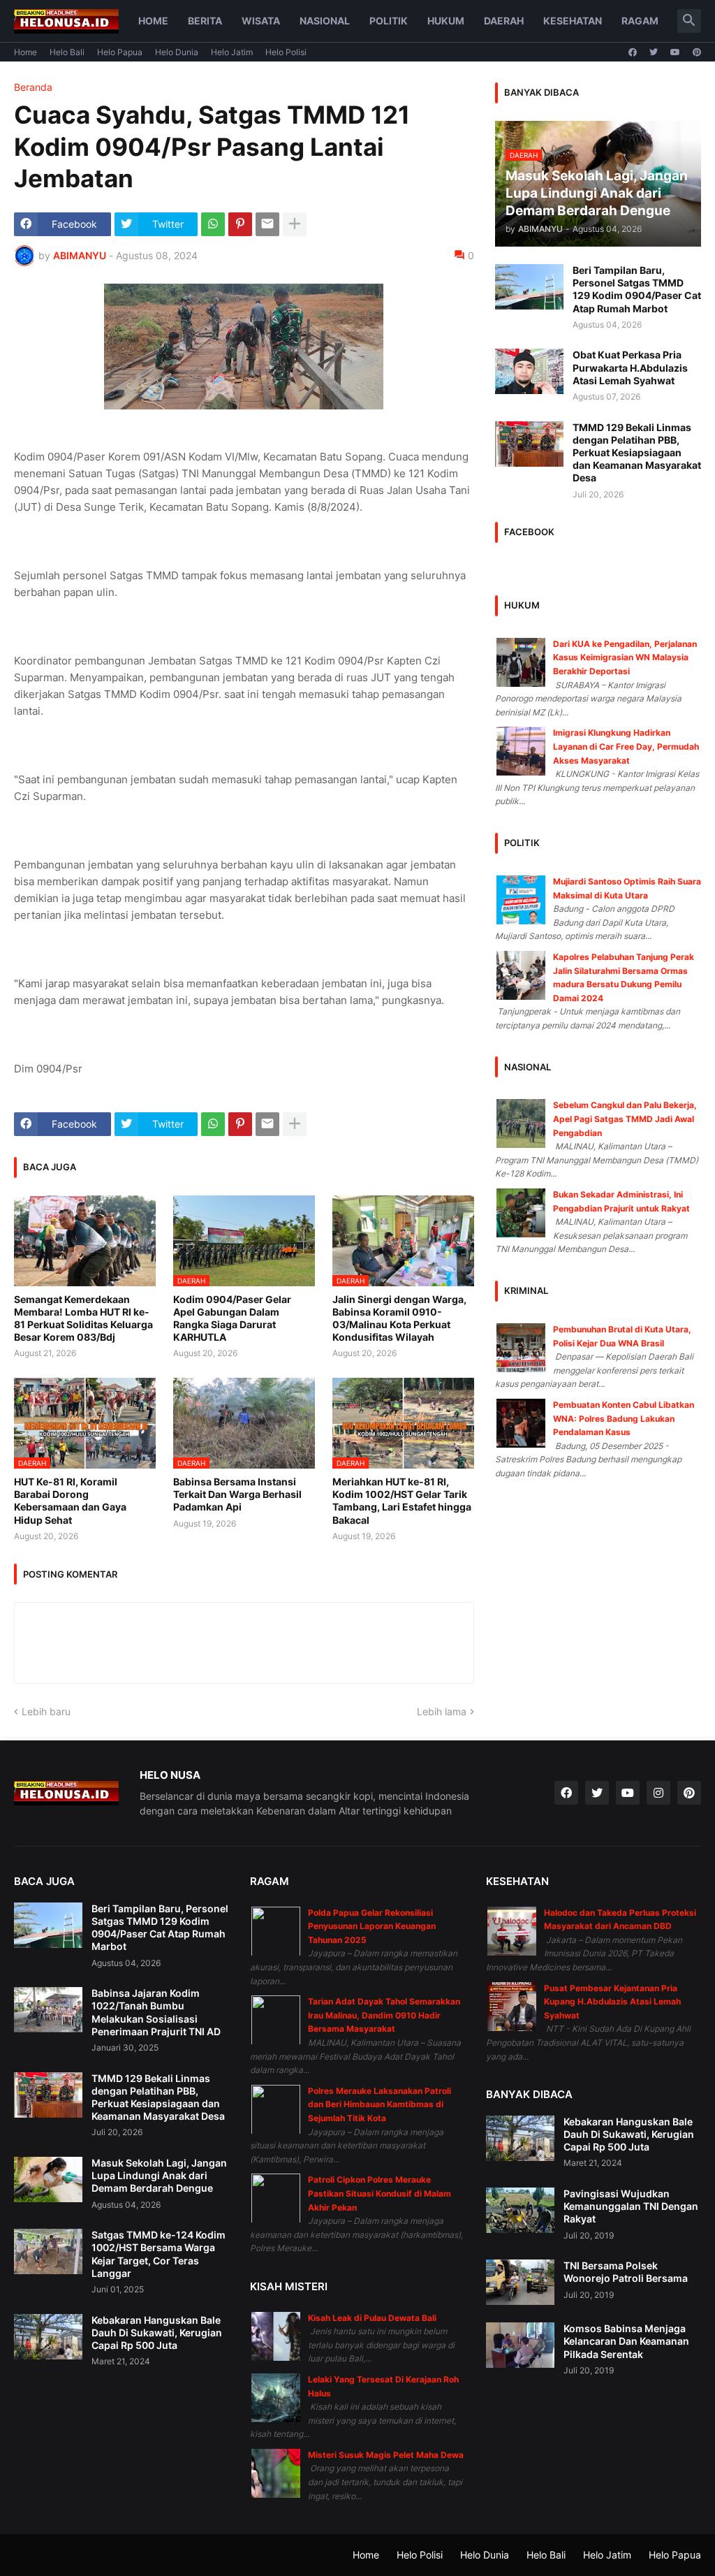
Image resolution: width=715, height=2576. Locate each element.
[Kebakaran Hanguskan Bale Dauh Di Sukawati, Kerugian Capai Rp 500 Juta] (48, 2337)
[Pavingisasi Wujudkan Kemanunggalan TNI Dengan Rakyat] (520, 2210)
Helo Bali (67, 52)
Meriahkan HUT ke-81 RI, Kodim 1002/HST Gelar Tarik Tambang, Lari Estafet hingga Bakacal (402, 1501)
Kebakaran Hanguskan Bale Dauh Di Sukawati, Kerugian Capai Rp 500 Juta (157, 2333)
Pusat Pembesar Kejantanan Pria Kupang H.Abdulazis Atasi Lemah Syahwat (612, 2002)
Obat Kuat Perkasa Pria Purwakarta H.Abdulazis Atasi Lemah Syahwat (630, 367)
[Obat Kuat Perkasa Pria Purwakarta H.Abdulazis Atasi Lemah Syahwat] (529, 371)
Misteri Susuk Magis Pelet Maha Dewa (386, 2455)
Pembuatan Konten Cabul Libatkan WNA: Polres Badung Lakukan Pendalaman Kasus (624, 1418)
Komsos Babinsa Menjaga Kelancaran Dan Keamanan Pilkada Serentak (626, 2341)
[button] (689, 21)
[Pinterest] (240, 224)
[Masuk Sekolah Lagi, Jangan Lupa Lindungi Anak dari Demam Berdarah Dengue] (48, 2180)
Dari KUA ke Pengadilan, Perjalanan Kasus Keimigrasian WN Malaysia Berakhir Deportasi (625, 657)
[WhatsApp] (213, 224)
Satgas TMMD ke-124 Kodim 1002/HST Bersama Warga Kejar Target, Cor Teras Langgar (159, 2254)
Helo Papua (120, 52)
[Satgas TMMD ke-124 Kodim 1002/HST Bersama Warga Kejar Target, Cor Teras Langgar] (48, 2251)
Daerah (504, 21)
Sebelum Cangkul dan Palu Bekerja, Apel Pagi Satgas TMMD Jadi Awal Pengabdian (625, 1119)
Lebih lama (442, 1711)
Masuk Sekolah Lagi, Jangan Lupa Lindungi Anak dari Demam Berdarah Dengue (159, 2175)
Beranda (33, 87)
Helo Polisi (286, 52)
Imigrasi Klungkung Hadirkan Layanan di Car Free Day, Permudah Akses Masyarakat (626, 746)
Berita (205, 21)
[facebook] (633, 52)
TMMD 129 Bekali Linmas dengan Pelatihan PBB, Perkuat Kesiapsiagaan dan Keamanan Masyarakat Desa (637, 453)
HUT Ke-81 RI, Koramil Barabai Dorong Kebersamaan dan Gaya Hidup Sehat (70, 1501)
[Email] (267, 224)
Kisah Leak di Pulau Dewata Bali (372, 2318)
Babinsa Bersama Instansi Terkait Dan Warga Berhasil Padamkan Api (237, 1494)
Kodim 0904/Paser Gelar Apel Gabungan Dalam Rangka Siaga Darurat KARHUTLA (232, 1318)
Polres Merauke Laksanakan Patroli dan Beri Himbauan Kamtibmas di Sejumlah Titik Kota (379, 2104)
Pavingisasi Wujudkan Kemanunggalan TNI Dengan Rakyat (631, 2206)
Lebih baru (46, 1711)
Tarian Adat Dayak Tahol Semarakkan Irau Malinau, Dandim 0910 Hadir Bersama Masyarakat (384, 2015)
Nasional (325, 21)
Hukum (446, 21)
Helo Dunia (177, 52)
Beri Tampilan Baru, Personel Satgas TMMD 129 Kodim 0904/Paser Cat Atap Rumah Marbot (637, 289)
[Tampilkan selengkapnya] (295, 224)
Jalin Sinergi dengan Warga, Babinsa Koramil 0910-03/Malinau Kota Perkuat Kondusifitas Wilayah (399, 1318)
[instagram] (658, 1793)
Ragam (640, 21)
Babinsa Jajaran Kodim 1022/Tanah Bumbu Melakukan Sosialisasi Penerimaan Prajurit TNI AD (156, 2012)
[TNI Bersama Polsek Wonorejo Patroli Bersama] (520, 2282)
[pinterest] (697, 52)
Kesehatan (573, 21)
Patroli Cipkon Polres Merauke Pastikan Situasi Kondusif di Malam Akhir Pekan (379, 2193)
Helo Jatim (232, 52)
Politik (389, 21)
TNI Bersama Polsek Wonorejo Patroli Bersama (626, 2272)
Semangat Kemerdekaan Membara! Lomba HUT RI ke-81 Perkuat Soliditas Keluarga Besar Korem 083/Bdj (83, 1318)
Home (153, 21)
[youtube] (675, 52)
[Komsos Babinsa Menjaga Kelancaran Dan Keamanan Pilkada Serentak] (520, 2345)
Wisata (261, 21)
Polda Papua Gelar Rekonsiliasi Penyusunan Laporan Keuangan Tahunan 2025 (372, 1926)
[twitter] (654, 52)
